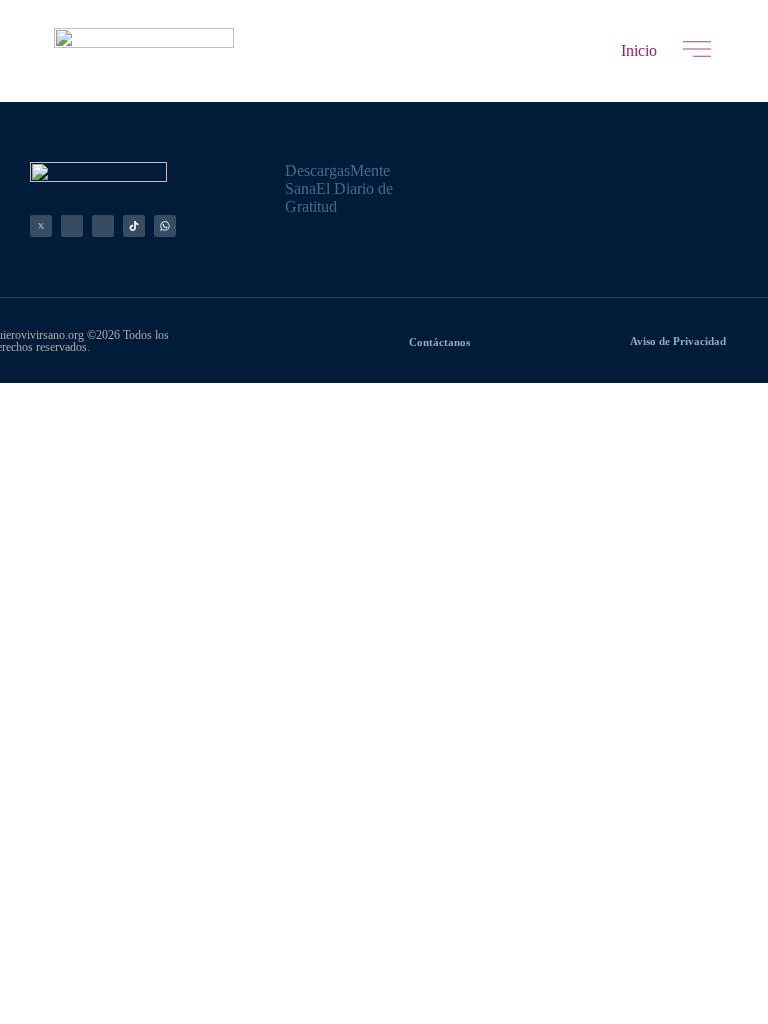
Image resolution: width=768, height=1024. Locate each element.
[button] (639, 51)
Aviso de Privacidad (678, 341)
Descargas (317, 170)
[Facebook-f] (72, 226)
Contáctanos (439, 342)
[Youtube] (103, 226)
